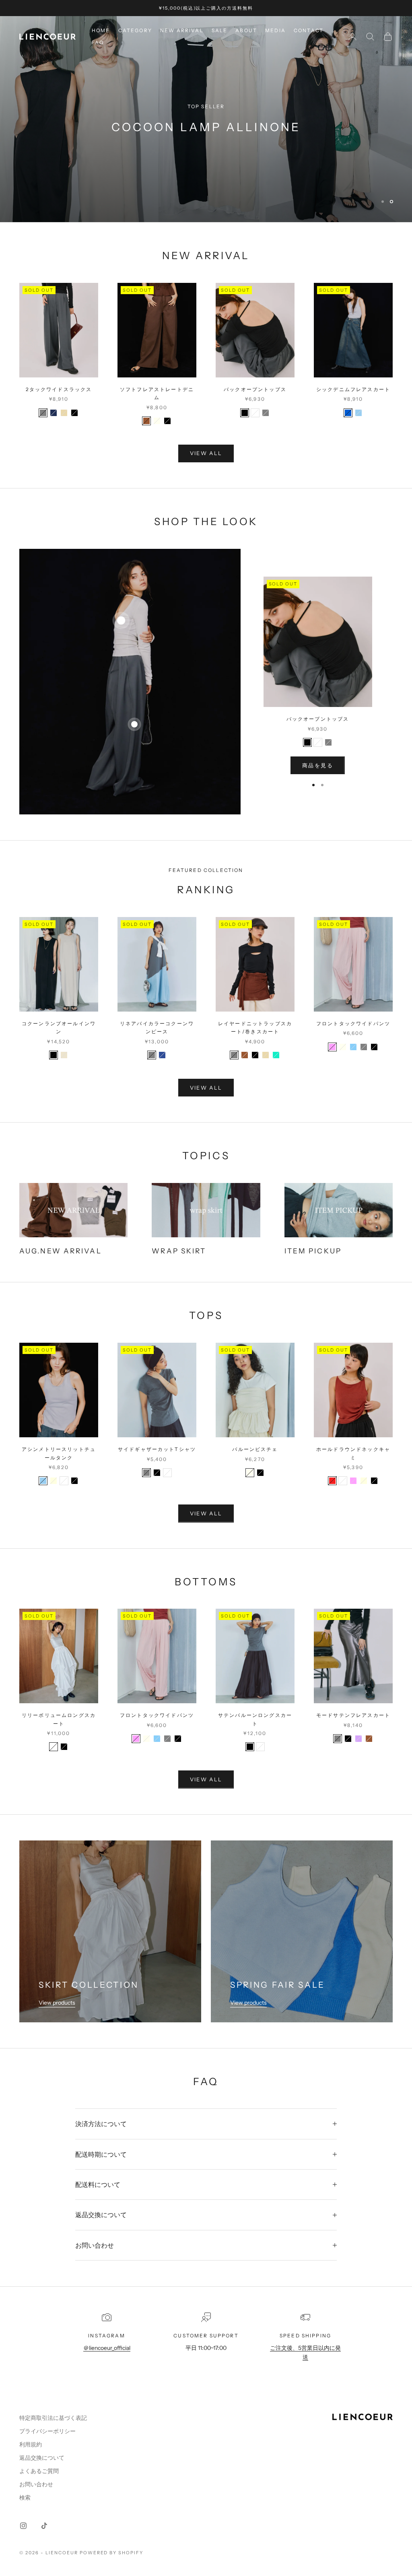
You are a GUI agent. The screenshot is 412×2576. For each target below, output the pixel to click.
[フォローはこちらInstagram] (23, 2526)
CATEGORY (135, 30)
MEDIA (275, 30)
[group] (206, 119)
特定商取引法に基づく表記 (53, 2418)
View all (206, 453)
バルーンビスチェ (255, 1449)
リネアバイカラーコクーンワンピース (157, 1027)
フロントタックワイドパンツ (353, 1023)
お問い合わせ (36, 2484)
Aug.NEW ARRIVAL (61, 1251)
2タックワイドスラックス (59, 389)
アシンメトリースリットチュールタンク (59, 1453)
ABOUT (246, 30)
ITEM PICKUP (313, 1251)
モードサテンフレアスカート (353, 1715)
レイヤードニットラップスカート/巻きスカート (255, 1027)
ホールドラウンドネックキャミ (353, 1453)
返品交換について (42, 2458)
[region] (206, 119)
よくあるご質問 (39, 2471)
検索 (25, 2498)
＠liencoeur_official (107, 2348)
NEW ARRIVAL (182, 30)
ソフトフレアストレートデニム (157, 393)
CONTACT (309, 30)
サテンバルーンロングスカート (255, 1719)
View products (57, 2003)
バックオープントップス (255, 389)
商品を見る (318, 765)
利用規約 (31, 2444)
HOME (101, 30)
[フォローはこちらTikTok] (44, 2526)
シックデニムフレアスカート (353, 389)
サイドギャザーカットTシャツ (157, 1449)
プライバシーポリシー (47, 2431)
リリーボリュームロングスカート (59, 1719)
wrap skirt (179, 1251)
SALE (220, 30)
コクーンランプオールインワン (59, 1027)
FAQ (98, 42)
